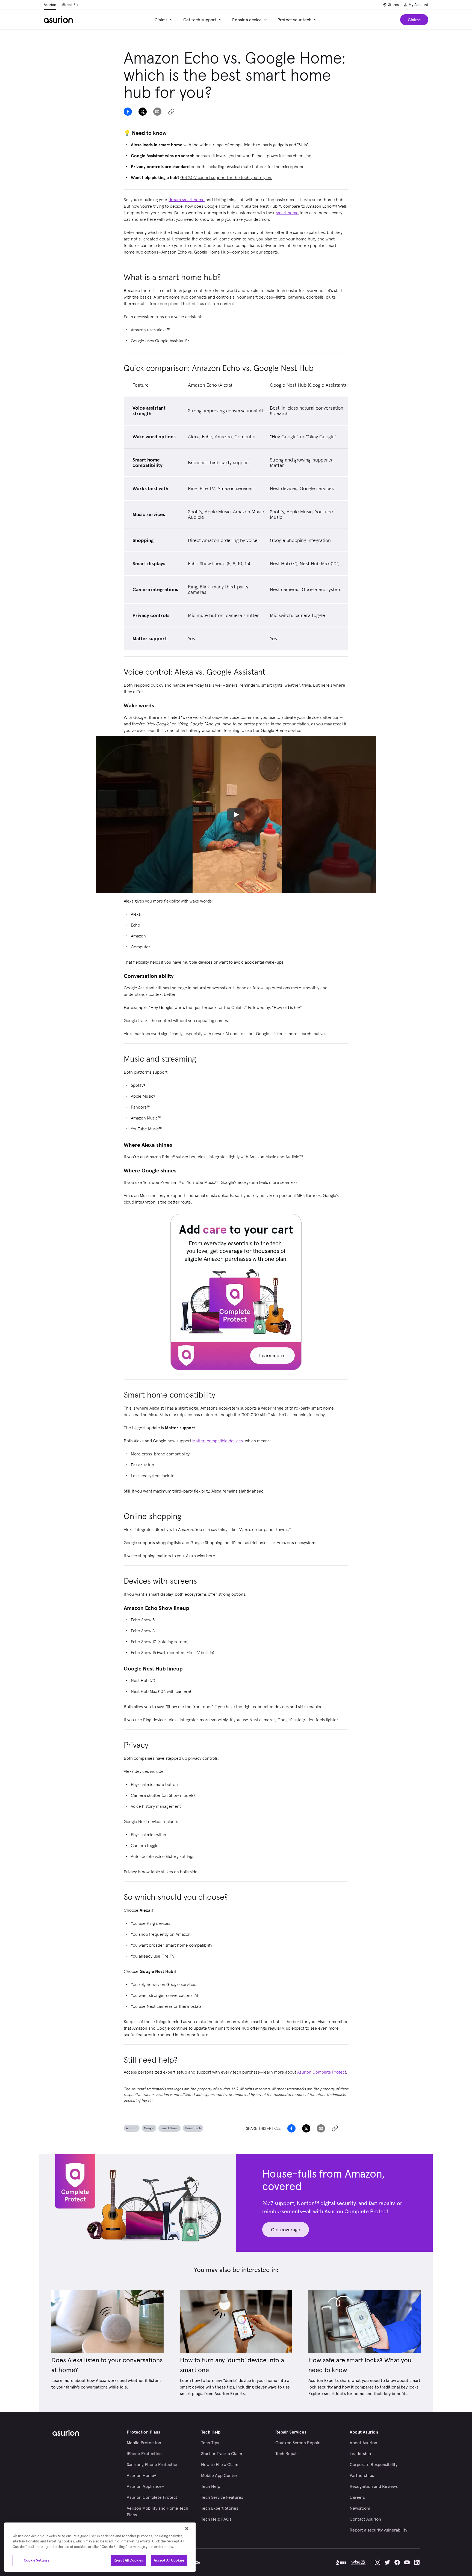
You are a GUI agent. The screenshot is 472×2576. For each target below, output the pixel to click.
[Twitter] (387, 2562)
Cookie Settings (37, 2560)
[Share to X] (143, 112)
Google (149, 2128)
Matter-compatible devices (218, 1441)
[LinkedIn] (417, 2562)
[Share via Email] (157, 112)
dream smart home (187, 199)
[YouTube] (407, 2562)
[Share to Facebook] (128, 112)
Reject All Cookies (128, 2560)
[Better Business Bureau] (341, 2562)
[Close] (187, 2529)
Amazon (132, 2128)
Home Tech (193, 2128)
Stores (393, 5)
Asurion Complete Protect (322, 2072)
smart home (287, 213)
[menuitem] (165, 20)
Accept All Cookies (169, 2560)
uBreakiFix (69, 5)
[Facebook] (397, 2562)
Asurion (50, 5)
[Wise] (358, 2562)
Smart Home (169, 2128)
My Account (418, 5)
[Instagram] (377, 2562)
